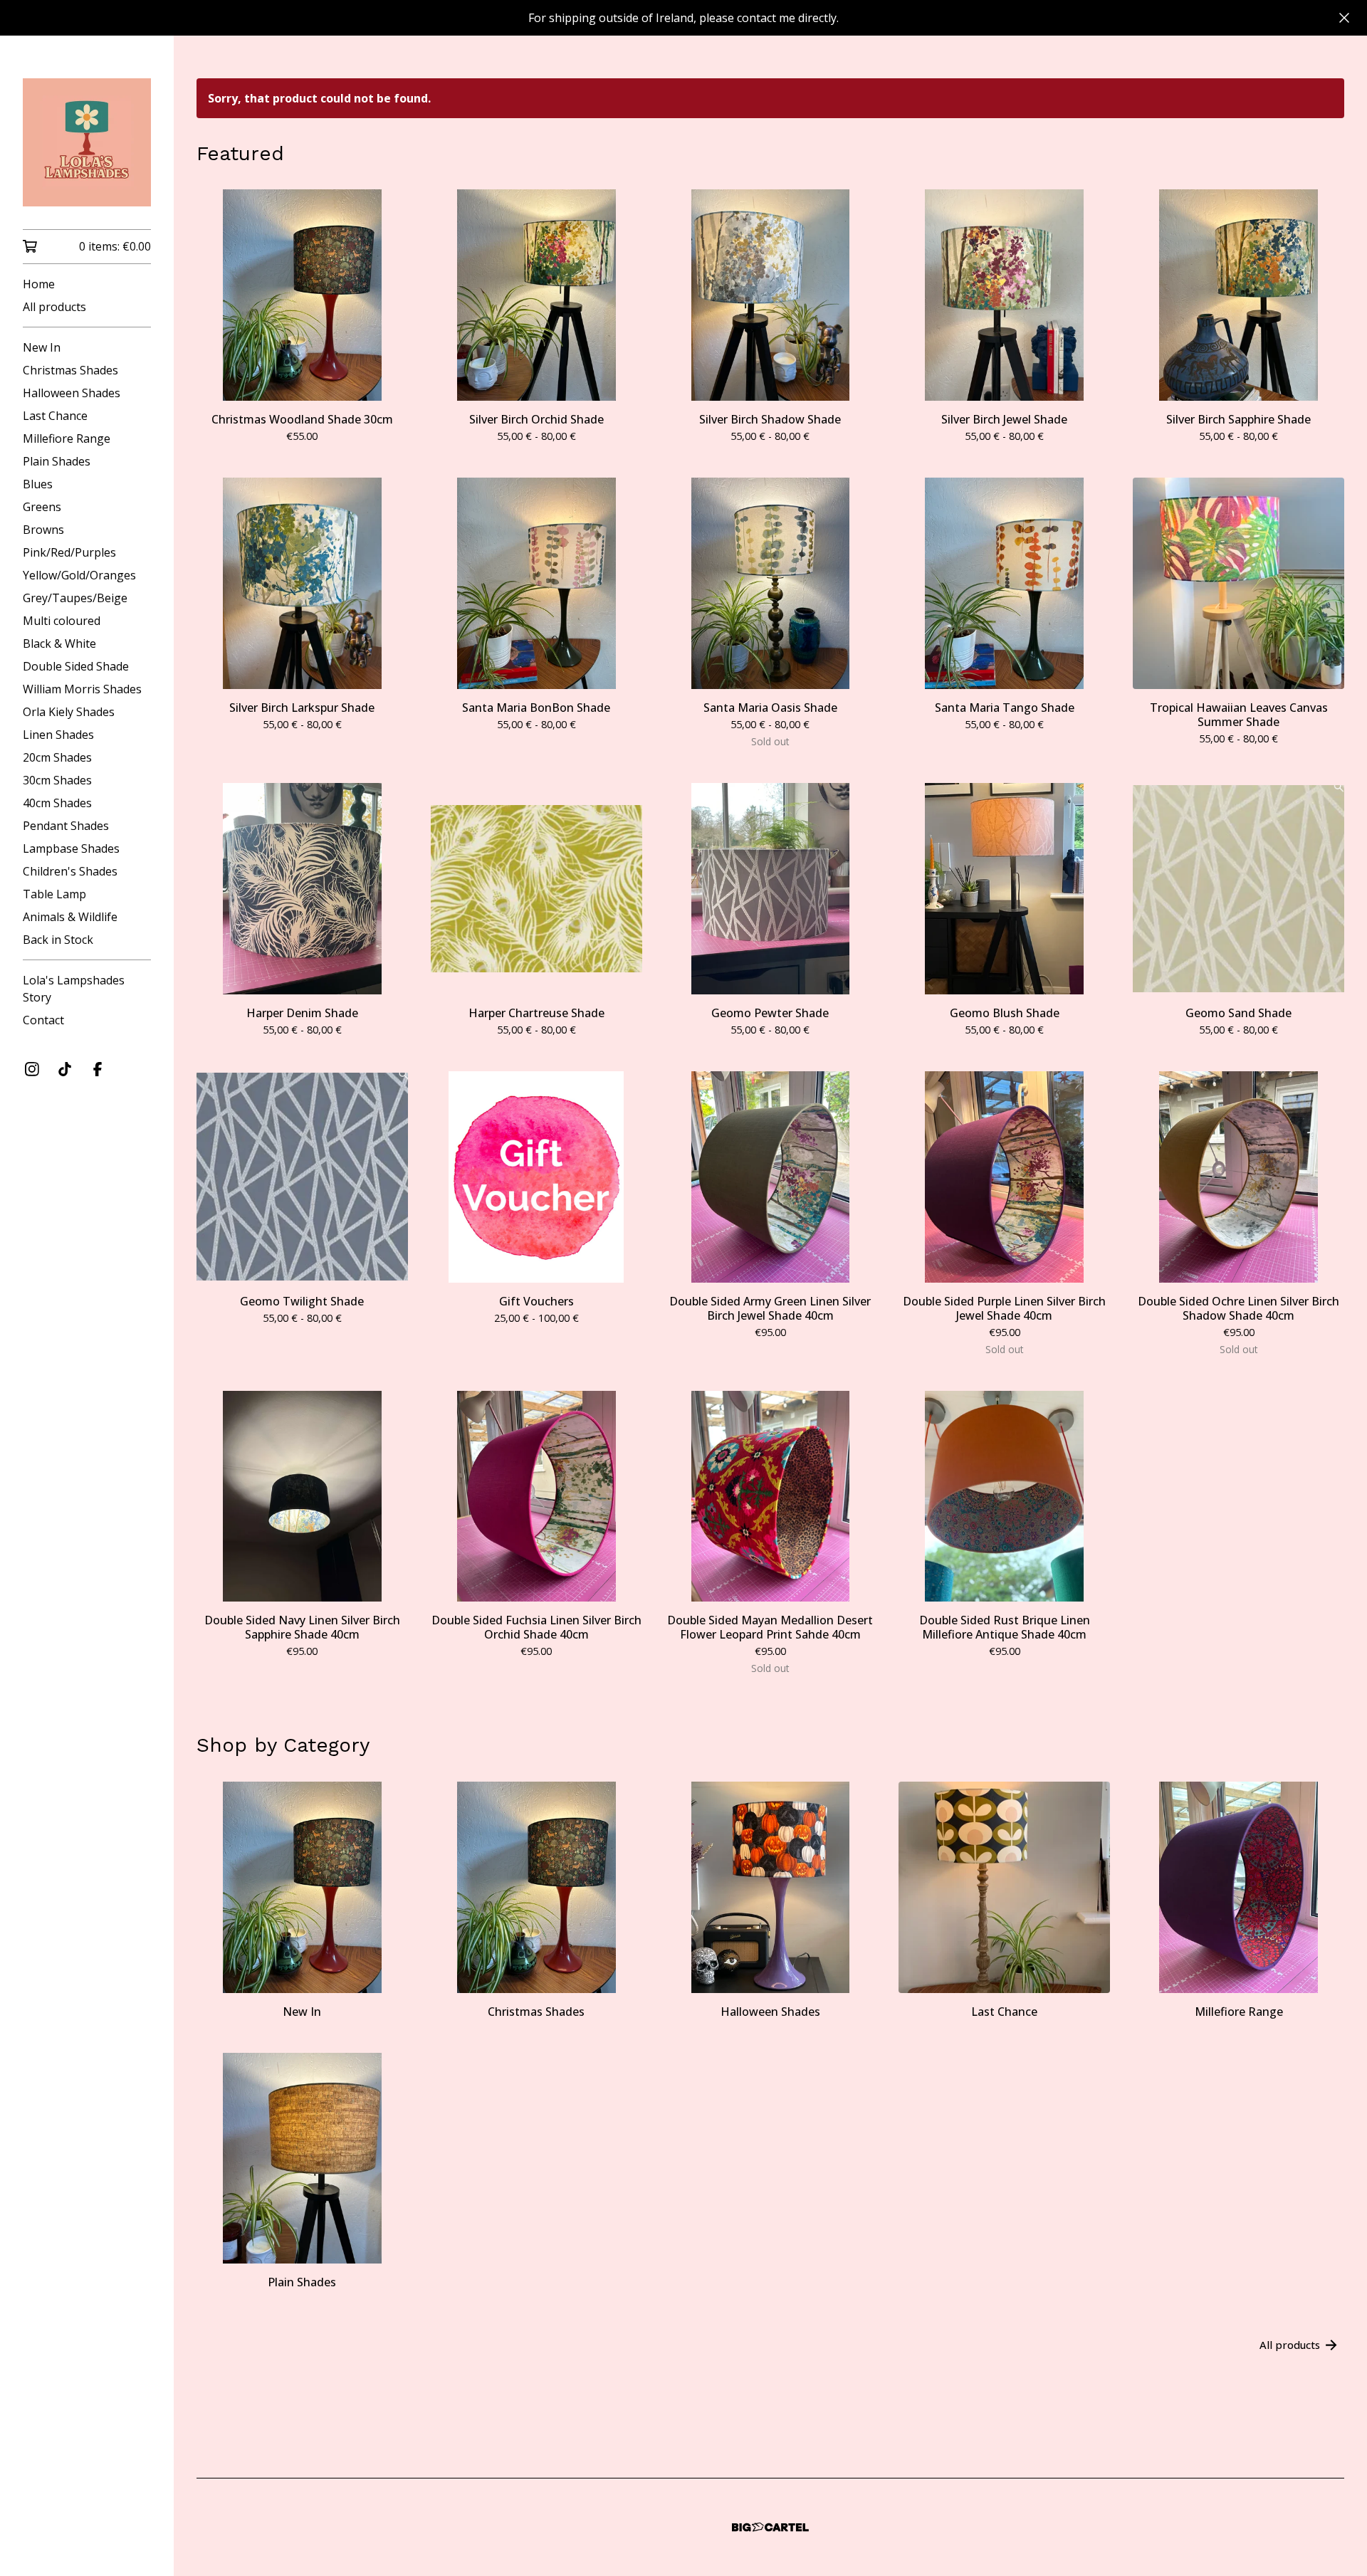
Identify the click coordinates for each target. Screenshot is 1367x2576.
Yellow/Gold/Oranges (79, 575)
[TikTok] (65, 1069)
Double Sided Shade (76, 666)
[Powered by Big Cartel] (770, 2527)
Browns (43, 530)
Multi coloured (62, 621)
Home (39, 284)
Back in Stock (58, 940)
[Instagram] (32, 1069)
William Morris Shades (82, 689)
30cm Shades (57, 780)
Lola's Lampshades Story (74, 989)
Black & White (59, 643)
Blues (38, 484)
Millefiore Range (67, 438)
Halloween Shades (72, 393)
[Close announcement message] (1344, 18)
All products (54, 307)
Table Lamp (54, 894)
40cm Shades (57, 803)
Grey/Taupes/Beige (75, 598)
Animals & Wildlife (70, 917)
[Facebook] (98, 1069)
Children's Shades (70, 871)
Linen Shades (58, 735)
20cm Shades (57, 757)
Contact (43, 1020)
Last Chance (55, 416)
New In (42, 347)
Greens (42, 507)
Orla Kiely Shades (69, 712)
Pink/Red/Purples (69, 552)
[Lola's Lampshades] (87, 142)
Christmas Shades (70, 370)
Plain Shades (57, 461)
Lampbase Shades (71, 848)
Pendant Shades (66, 826)
